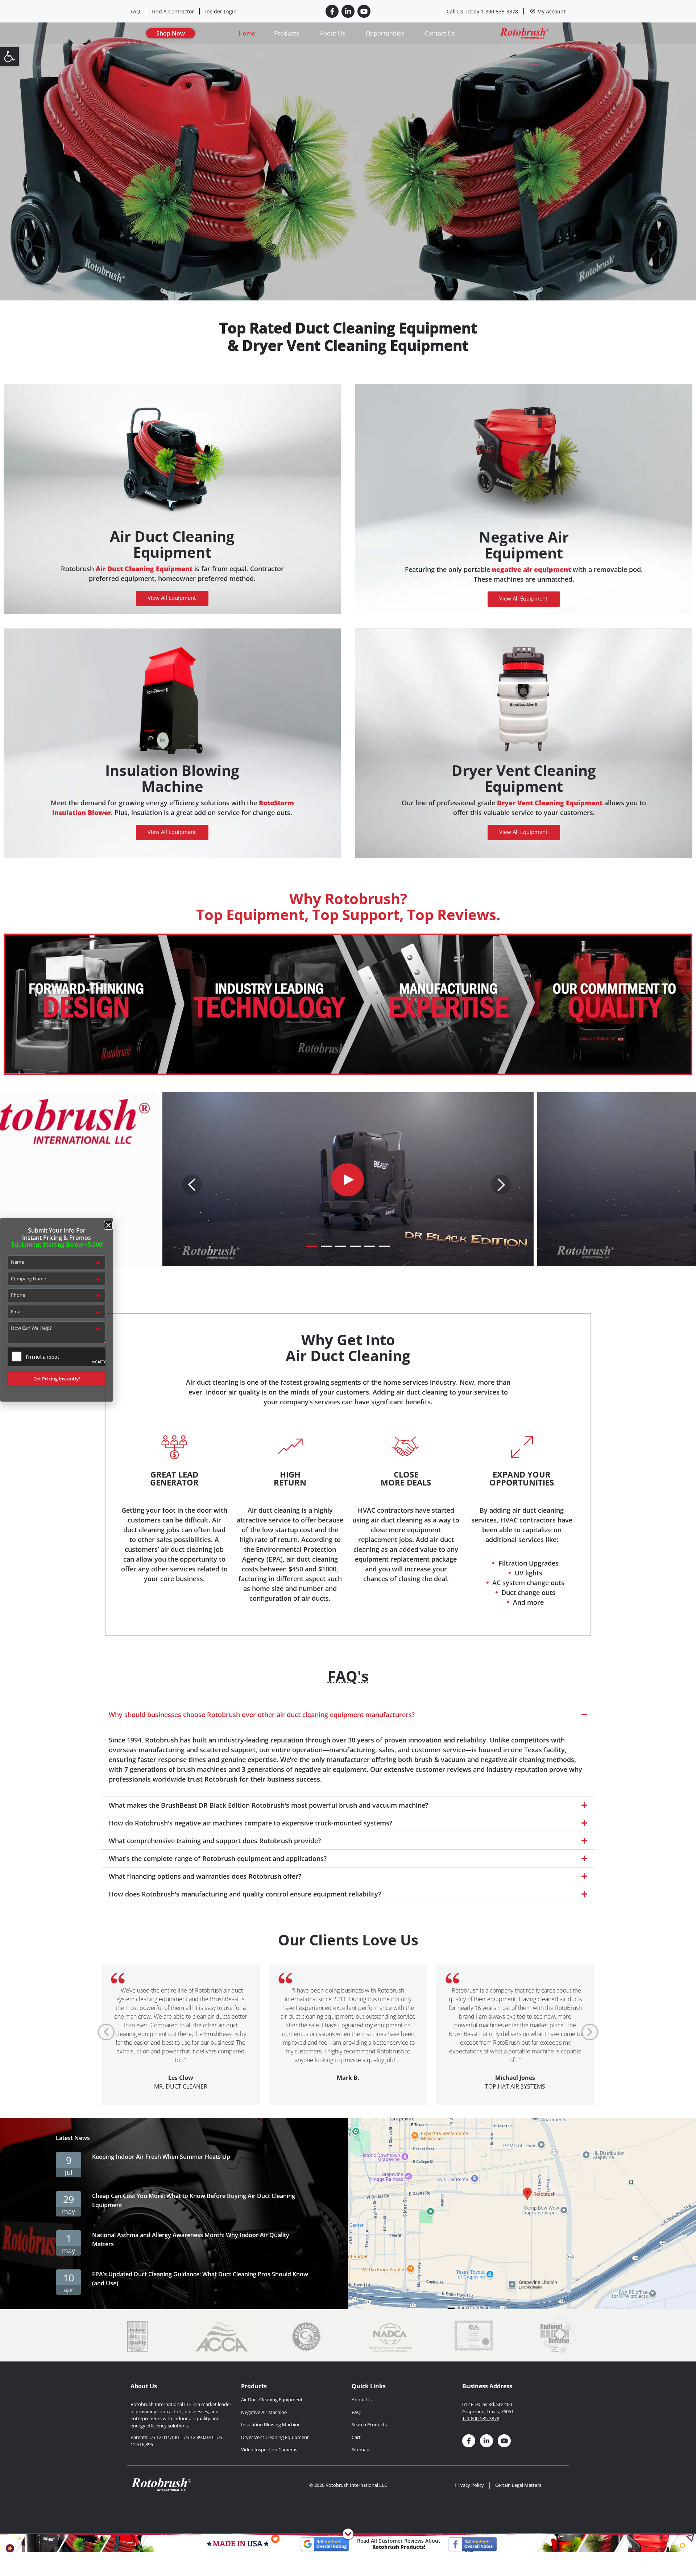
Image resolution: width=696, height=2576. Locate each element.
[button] (348, 1715)
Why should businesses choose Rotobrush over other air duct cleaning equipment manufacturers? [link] (262, 1715)
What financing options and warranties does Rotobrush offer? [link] (205, 1876)
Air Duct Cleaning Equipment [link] (172, 544)
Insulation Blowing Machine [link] (172, 778)
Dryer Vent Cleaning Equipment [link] (524, 778)
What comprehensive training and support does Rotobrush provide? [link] (215, 1841)
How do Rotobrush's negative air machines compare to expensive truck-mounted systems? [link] (250, 1823)
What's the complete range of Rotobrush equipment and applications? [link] (218, 1858)
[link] (9, 57)
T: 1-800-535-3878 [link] (481, 2418)
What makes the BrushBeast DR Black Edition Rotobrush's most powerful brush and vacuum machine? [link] (268, 1805)
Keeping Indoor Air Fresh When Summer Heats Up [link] (161, 2157)
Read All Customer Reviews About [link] (399, 2544)
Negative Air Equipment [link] (524, 545)
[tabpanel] (348, 1179)
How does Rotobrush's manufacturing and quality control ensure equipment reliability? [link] (245, 1894)
